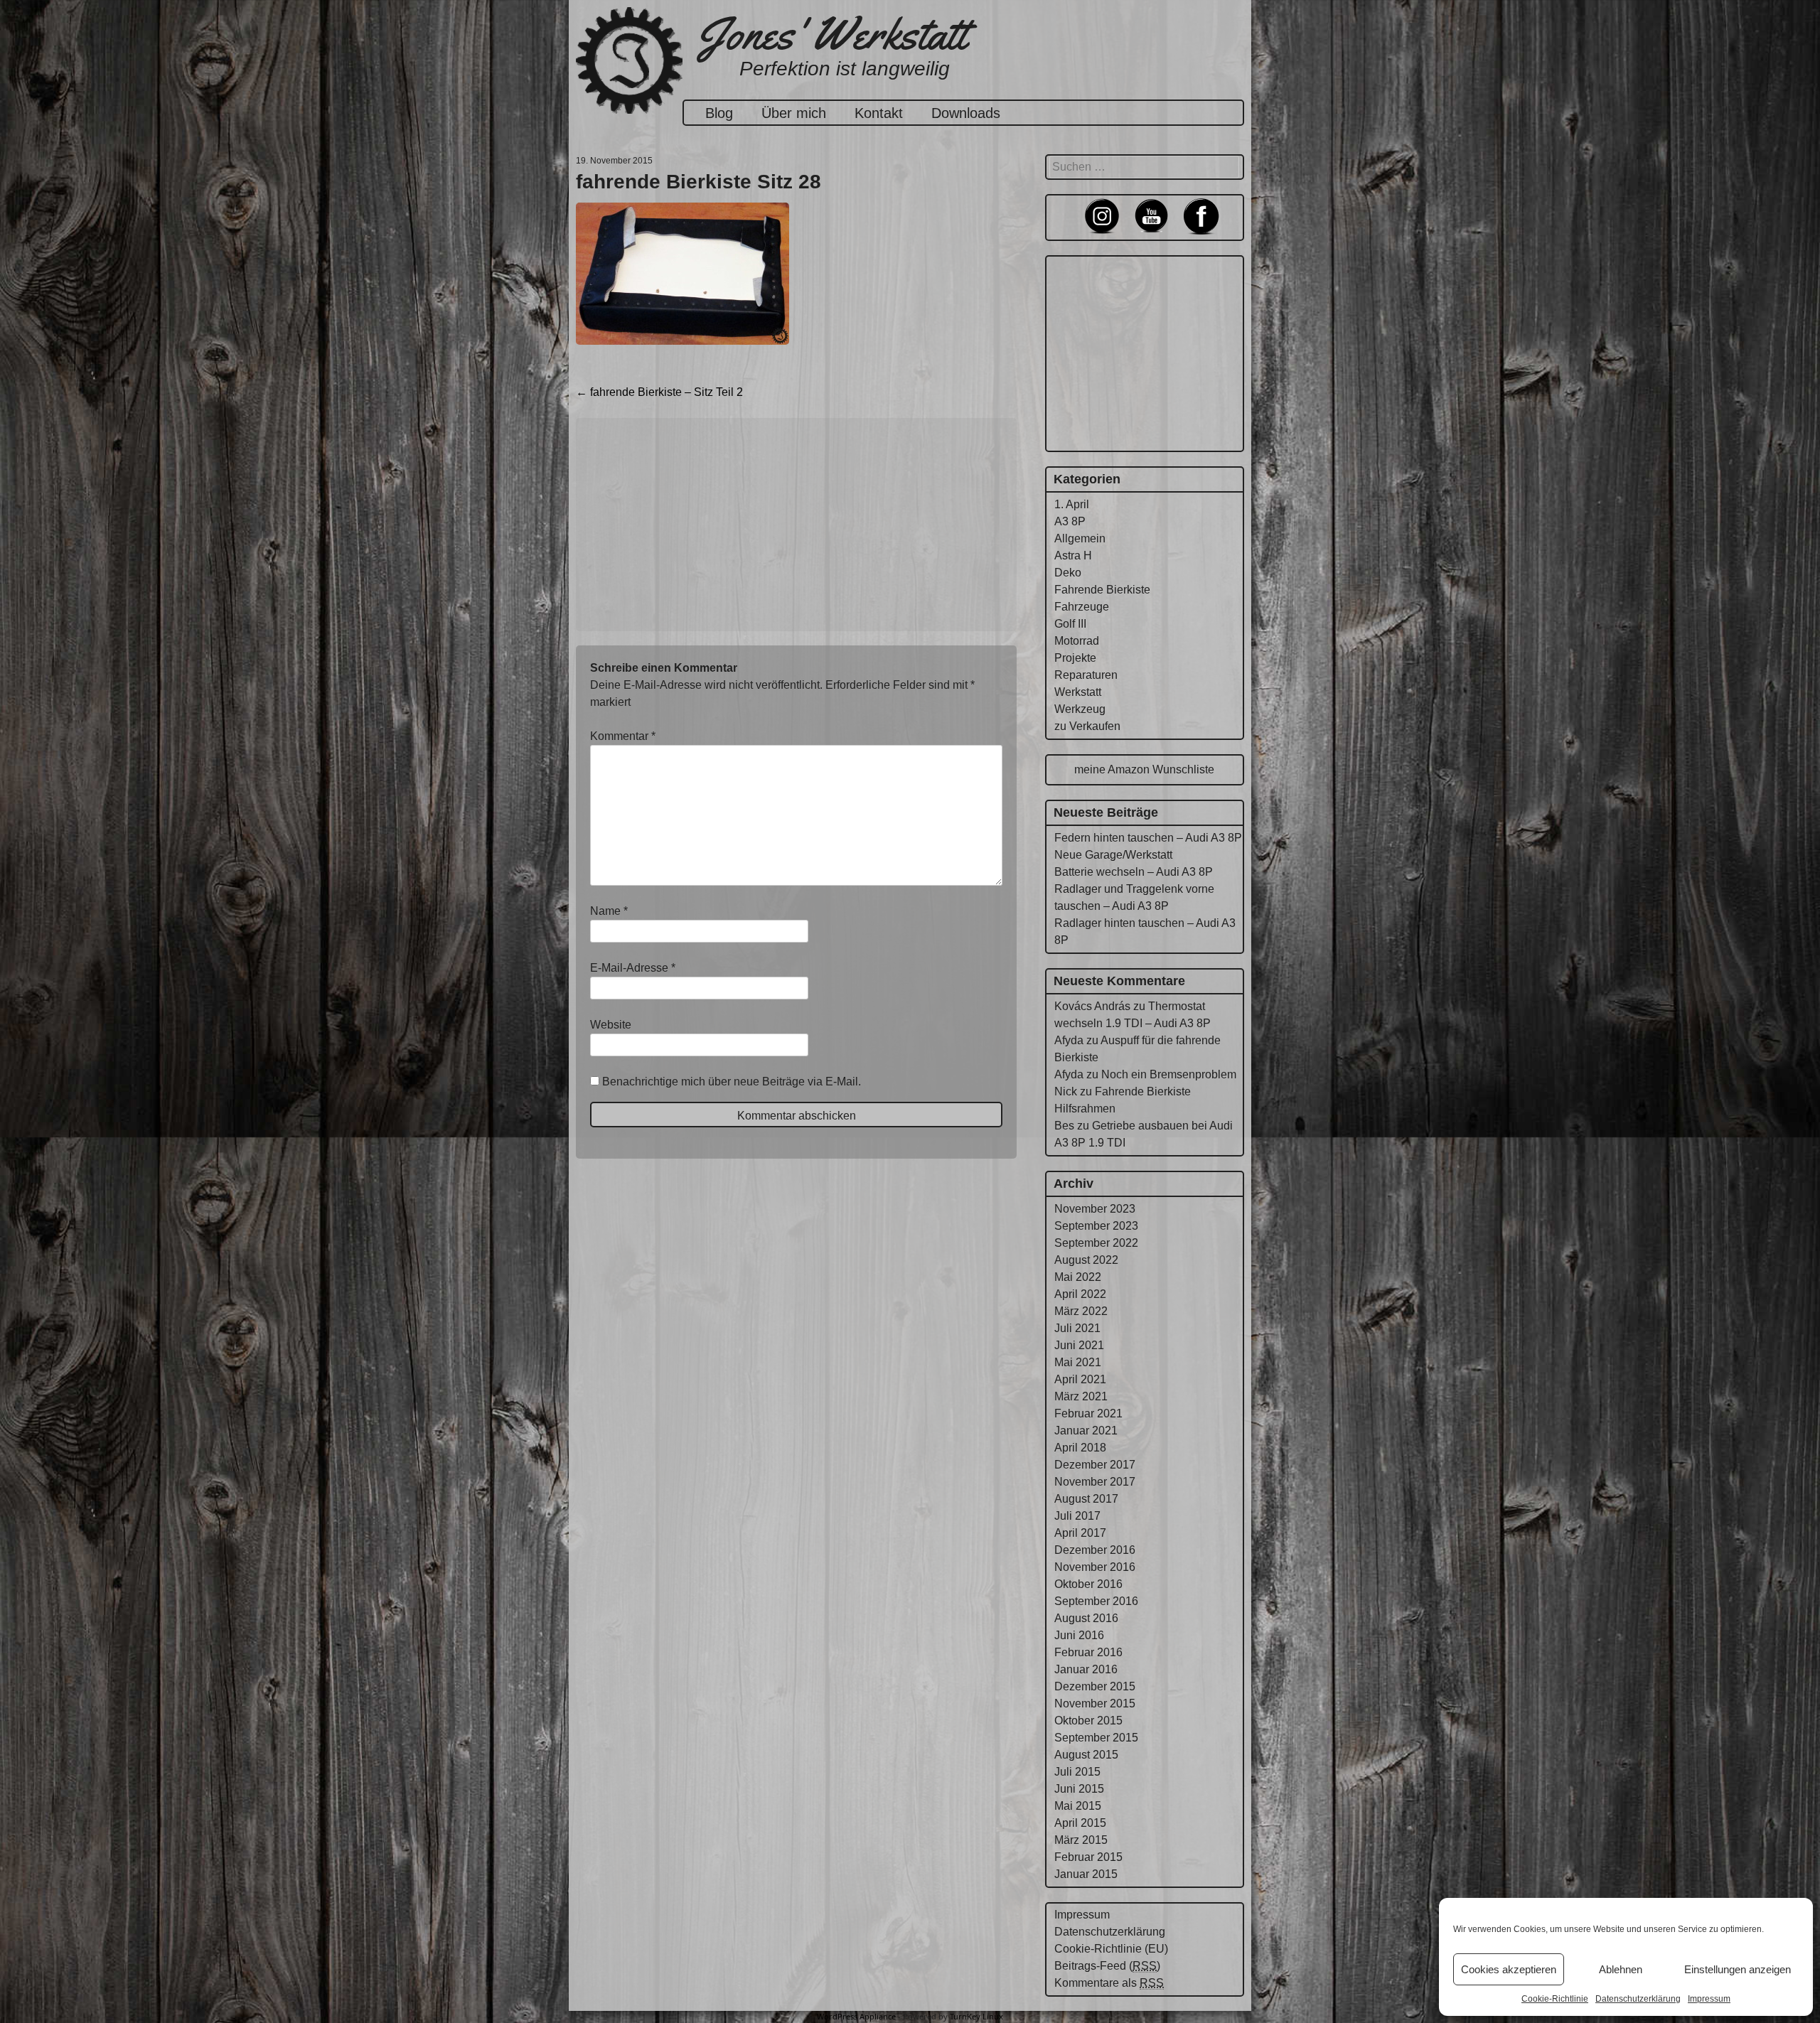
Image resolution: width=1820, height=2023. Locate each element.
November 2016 (1095, 1567)
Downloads (966, 113)
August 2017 (1086, 1499)
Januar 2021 (1086, 1431)
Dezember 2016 (1095, 1550)
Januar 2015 (1086, 1874)
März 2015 (1081, 1840)
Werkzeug (1080, 709)
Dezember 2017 (1095, 1465)
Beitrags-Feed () (1107, 1966)
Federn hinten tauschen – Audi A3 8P (1148, 838)
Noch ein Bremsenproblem (1169, 1074)
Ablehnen (1621, 1969)
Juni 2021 (1079, 1345)
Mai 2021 (1078, 1362)
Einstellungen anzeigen (1738, 1969)
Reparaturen (1086, 675)
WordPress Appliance (856, 2016)
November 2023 (1095, 1209)
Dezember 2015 (1095, 1686)
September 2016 (1096, 1601)
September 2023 (1096, 1226)
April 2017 (1080, 1533)
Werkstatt (1078, 692)
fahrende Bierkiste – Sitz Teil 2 (659, 392)
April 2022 (1080, 1294)
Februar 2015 (1088, 1857)
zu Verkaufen (1087, 726)
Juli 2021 (1077, 1328)
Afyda (1069, 1040)
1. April (1072, 504)
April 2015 (1080, 1823)
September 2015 (1096, 1738)
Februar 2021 (1088, 1413)
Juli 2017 (1077, 1516)
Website (611, 1025)
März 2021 (1081, 1396)
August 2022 (1086, 1260)
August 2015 (1086, 1755)
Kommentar (623, 736)
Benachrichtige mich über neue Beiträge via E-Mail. (732, 1082)
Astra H (1073, 556)
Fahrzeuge (1082, 607)
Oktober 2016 (1088, 1584)
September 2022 (1096, 1243)
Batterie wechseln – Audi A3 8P (1134, 872)
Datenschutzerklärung (1638, 1999)
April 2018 (1080, 1448)
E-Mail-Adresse (633, 968)
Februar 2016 (1088, 1652)
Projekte (1075, 658)
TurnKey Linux (976, 2016)
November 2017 (1095, 1482)
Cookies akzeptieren (1509, 1969)
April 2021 (1080, 1379)
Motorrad (1077, 641)
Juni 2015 (1079, 1789)
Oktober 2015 (1088, 1721)
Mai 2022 (1078, 1277)
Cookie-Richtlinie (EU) (1111, 1949)
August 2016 (1086, 1618)
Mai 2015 (1078, 1806)
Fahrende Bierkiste (1102, 590)
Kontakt (879, 113)
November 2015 (1095, 1703)
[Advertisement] (796, 525)
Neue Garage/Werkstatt (1113, 855)
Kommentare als (1109, 1983)
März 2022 (1081, 1311)
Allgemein (1080, 538)
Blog (719, 113)
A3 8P (1070, 521)
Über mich (794, 113)
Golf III (1070, 624)
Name (609, 911)
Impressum (1709, 1999)
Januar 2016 (1086, 1669)
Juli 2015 (1077, 1772)
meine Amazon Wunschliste (1144, 769)
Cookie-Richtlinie (1555, 1999)
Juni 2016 (1079, 1635)
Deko (1068, 573)
